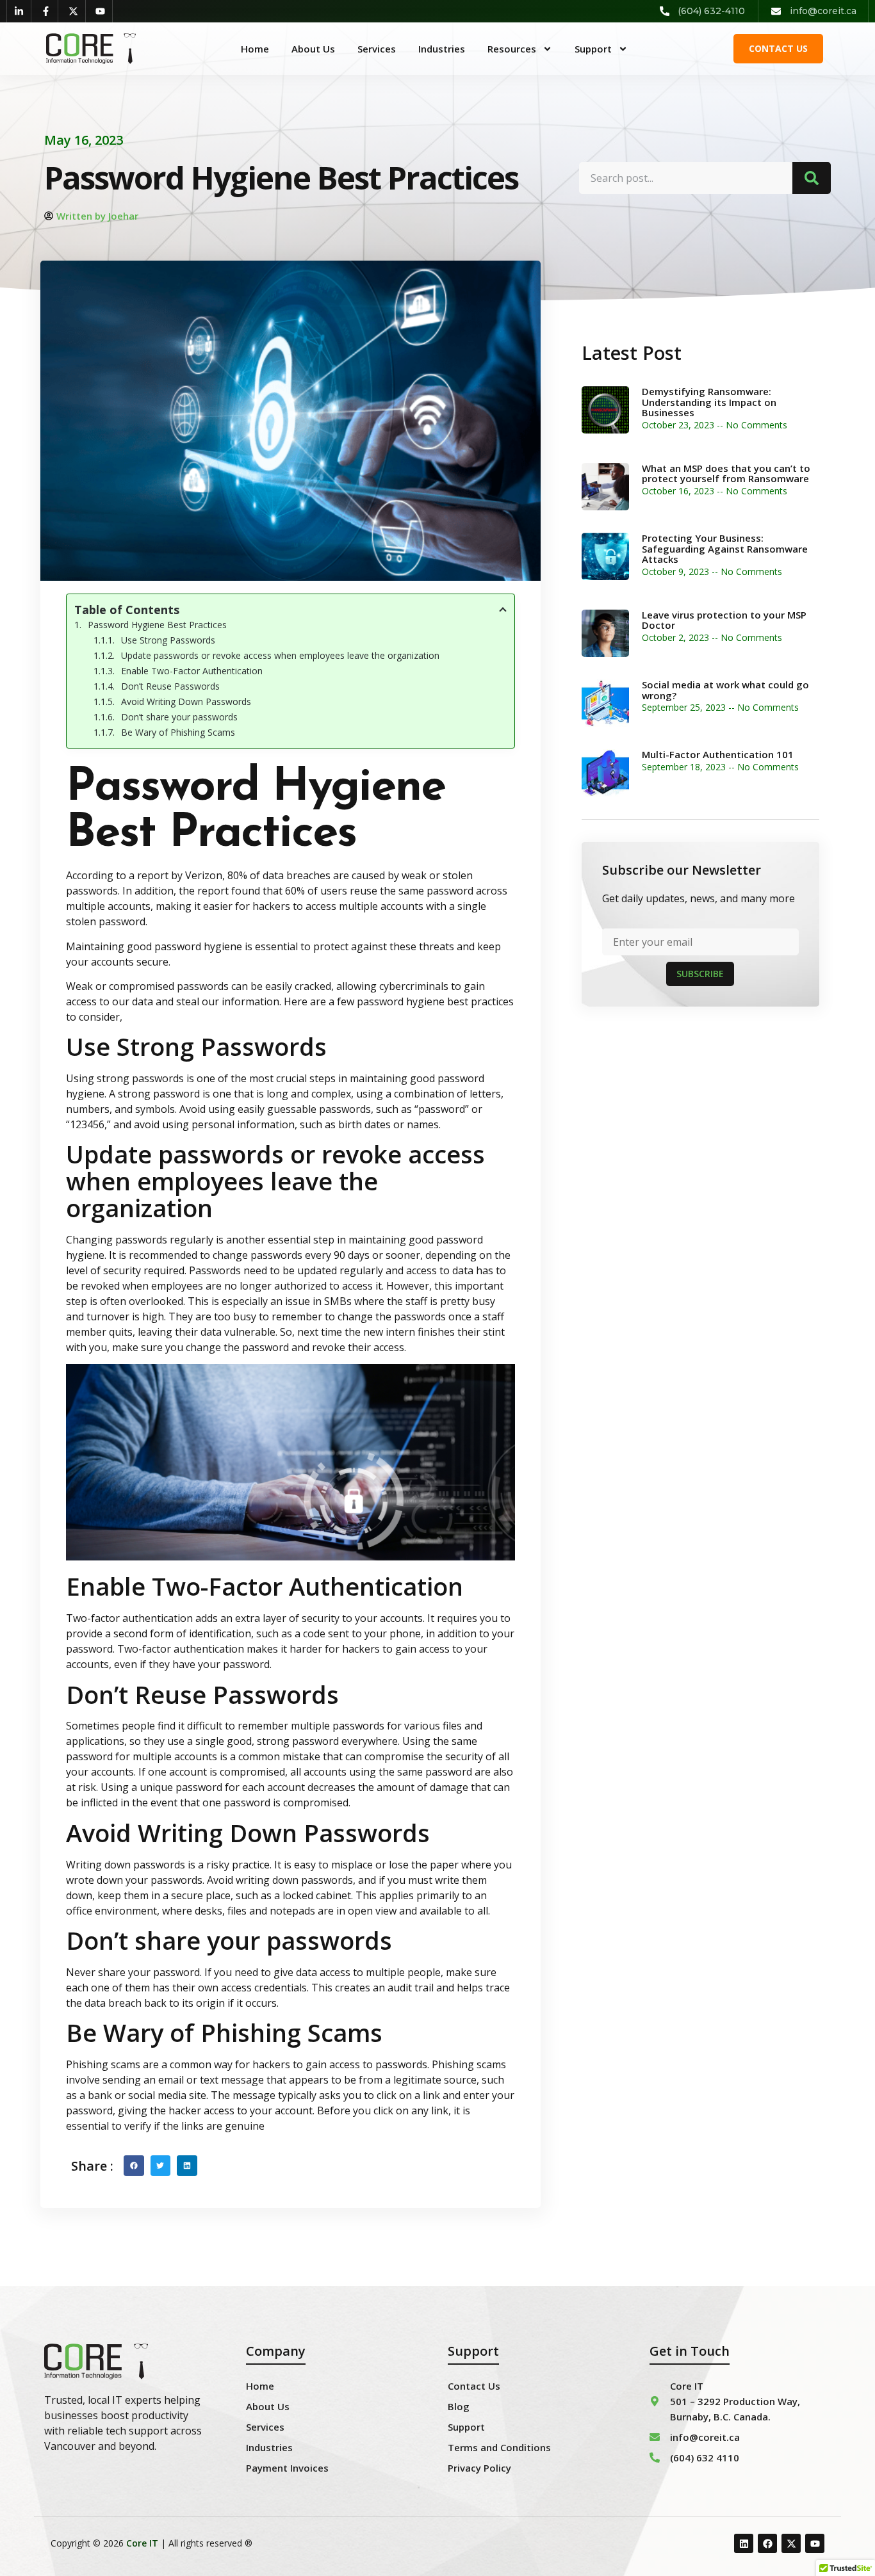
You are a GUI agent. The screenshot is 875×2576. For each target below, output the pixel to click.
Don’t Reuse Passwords (170, 686)
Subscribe (700, 974)
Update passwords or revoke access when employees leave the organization (280, 655)
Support (593, 49)
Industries (442, 49)
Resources (512, 49)
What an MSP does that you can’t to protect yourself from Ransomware (726, 474)
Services (377, 49)
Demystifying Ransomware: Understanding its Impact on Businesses (709, 402)
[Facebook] (767, 2543)
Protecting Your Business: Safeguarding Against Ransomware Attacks (725, 548)
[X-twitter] (791, 2543)
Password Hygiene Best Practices (157, 625)
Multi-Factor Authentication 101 (718, 754)
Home (255, 49)
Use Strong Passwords (168, 640)
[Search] (812, 178)
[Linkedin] (744, 2543)
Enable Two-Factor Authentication (192, 671)
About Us (313, 49)
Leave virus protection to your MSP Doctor (724, 620)
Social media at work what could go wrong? (725, 690)
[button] (134, 2166)
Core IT (142, 2543)
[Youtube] (815, 2543)
